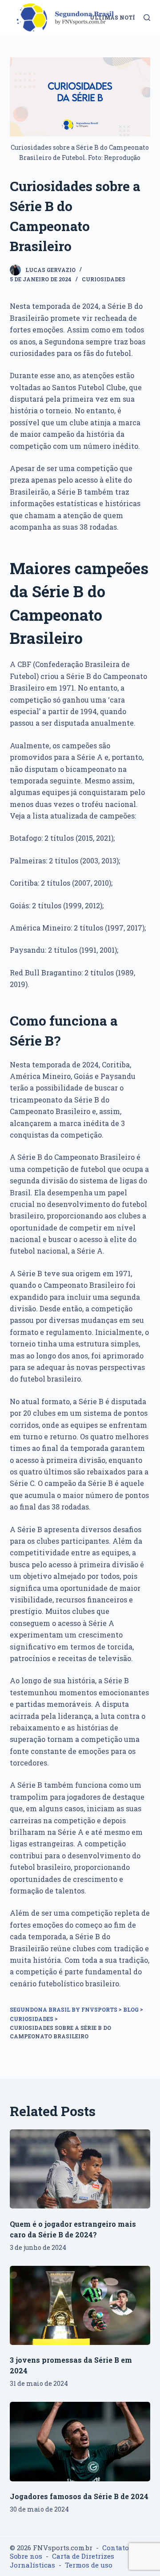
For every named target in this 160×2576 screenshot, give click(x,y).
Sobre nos (26, 2556)
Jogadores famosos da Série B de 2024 (79, 2496)
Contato (116, 2548)
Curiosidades (104, 279)
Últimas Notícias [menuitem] (120, 17)
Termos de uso (89, 2565)
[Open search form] (147, 18)
